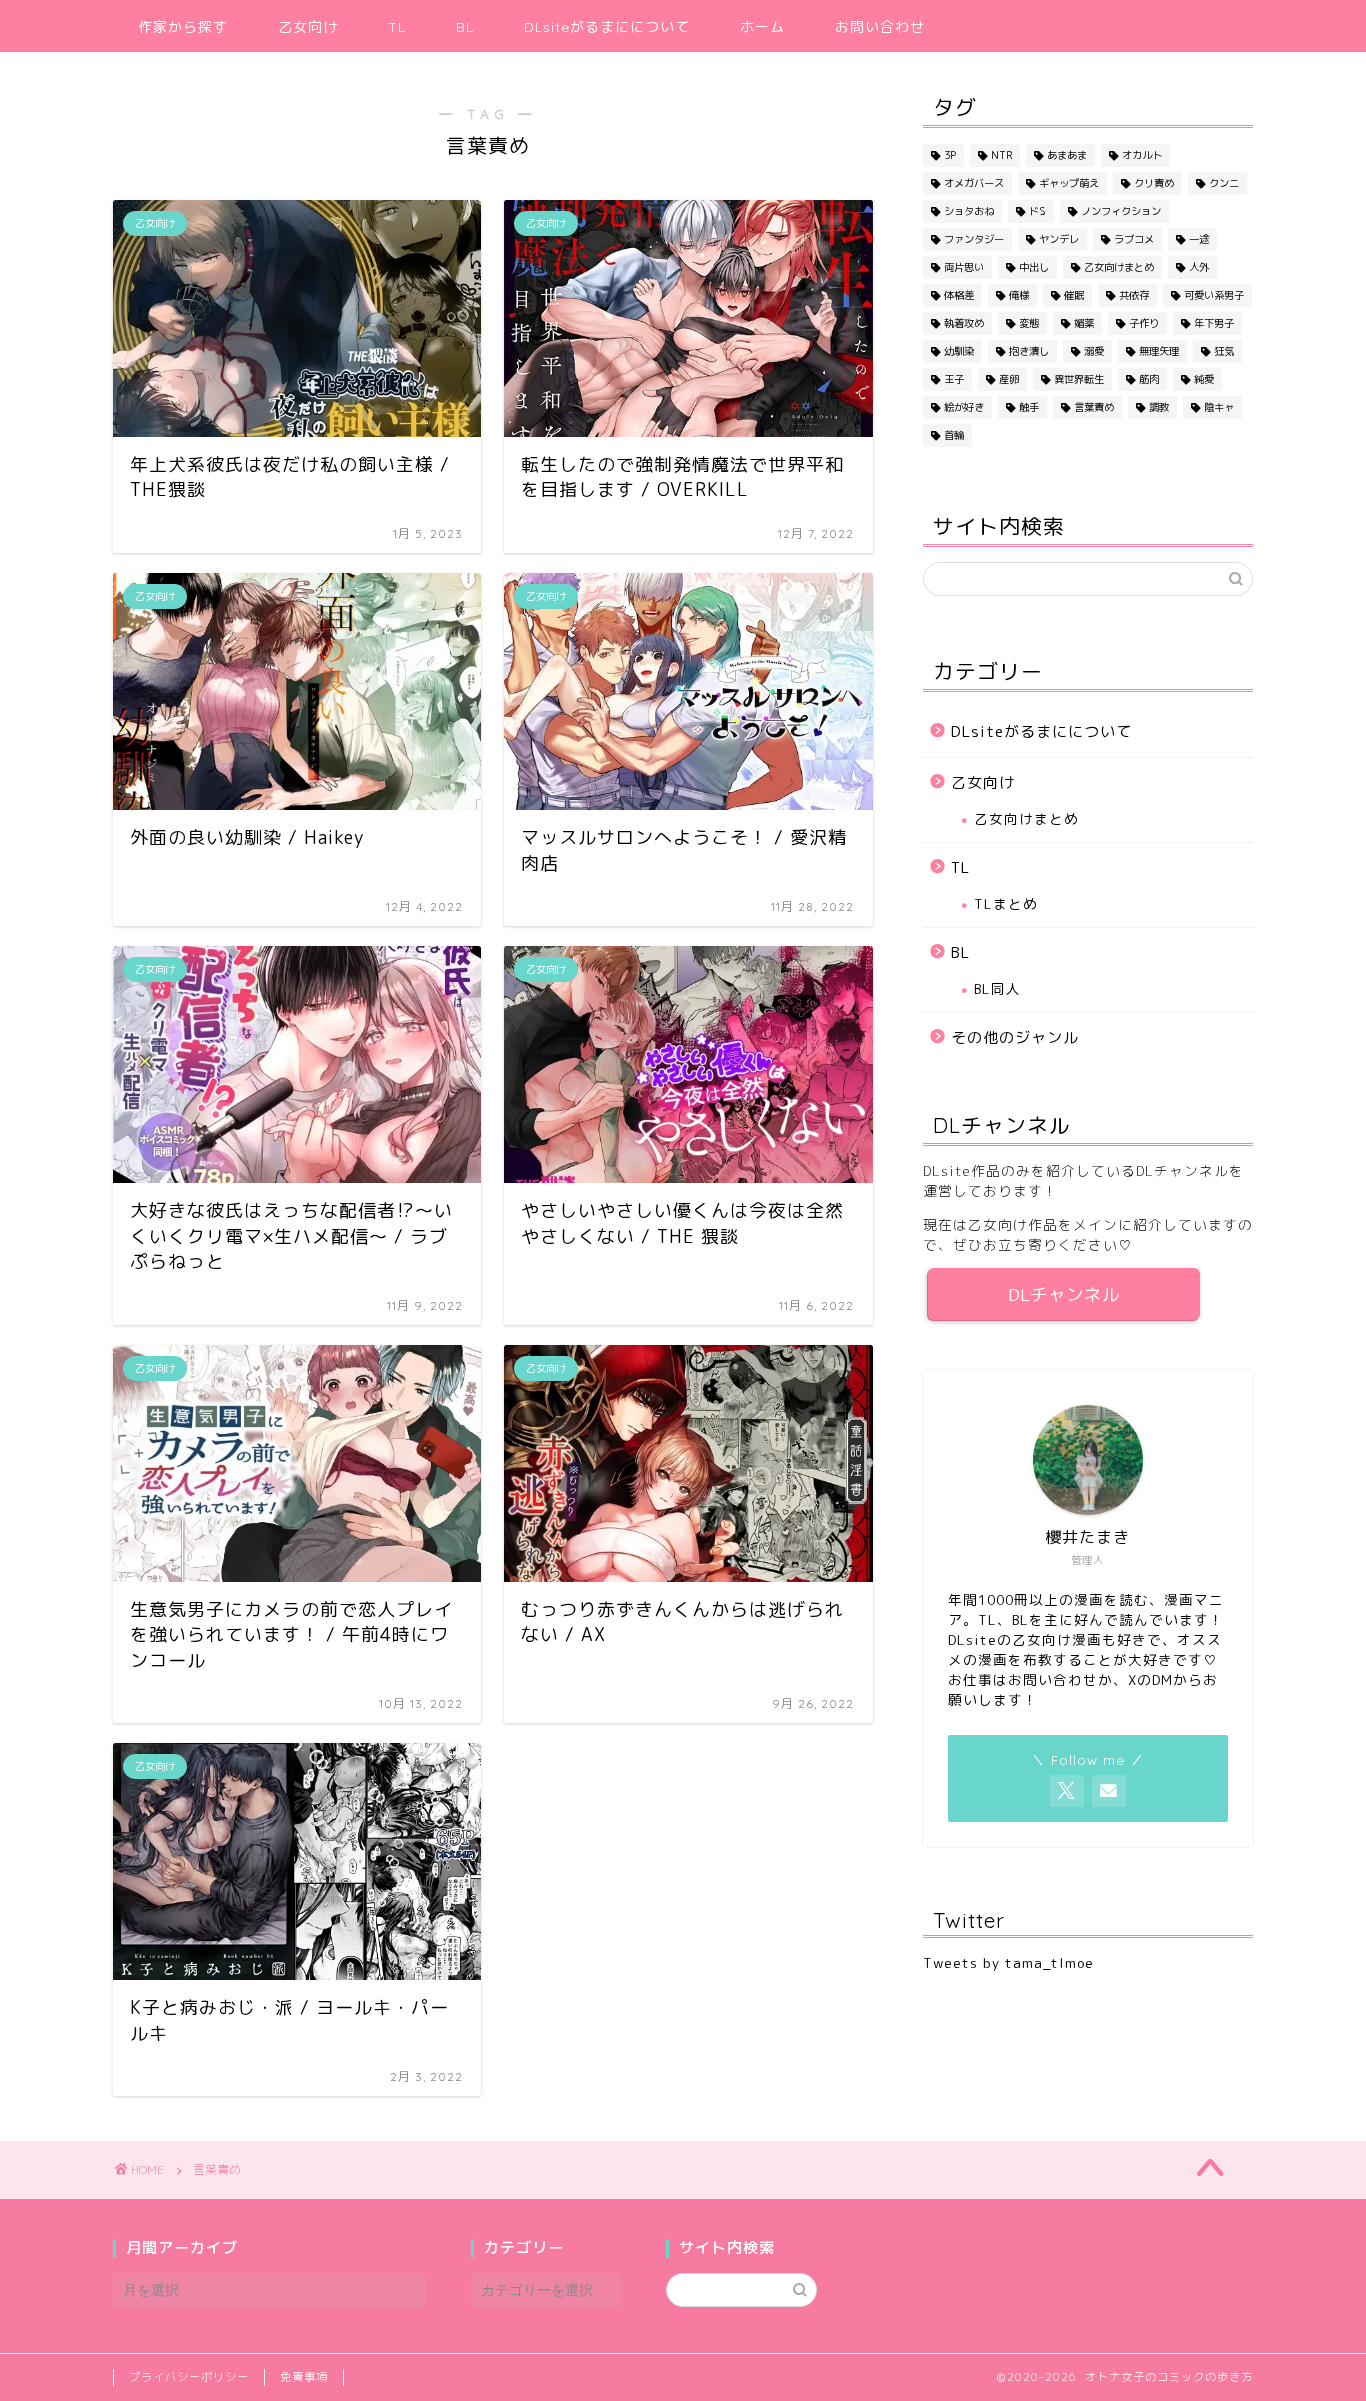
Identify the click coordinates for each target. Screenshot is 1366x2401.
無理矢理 (1159, 351)
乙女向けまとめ (1119, 267)
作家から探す (183, 27)
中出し (1034, 267)
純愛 (1204, 379)
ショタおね (969, 211)
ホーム (762, 27)
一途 (1199, 239)
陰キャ (1219, 407)
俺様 (1019, 295)
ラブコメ (1134, 239)
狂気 (1224, 351)
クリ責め (1154, 183)
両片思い (964, 267)
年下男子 (1214, 323)
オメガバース (974, 183)
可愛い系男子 (1214, 295)
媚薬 (1084, 323)
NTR (1001, 155)
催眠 (1074, 295)
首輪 (954, 435)
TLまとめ (1006, 903)
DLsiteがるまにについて (607, 27)
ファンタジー (974, 239)
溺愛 (1094, 351)
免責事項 (304, 2377)
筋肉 (1149, 379)
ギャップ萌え (1069, 183)
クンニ (1224, 183)
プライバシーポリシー (189, 2377)
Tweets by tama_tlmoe (1008, 1962)
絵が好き (964, 407)
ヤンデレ (1059, 239)
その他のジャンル (1015, 1037)
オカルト (1142, 155)
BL (465, 27)
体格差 (959, 295)
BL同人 (997, 988)
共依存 (1134, 295)
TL (397, 27)
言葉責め (1094, 407)
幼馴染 (959, 351)
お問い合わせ (880, 27)
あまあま (1067, 155)
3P (950, 155)
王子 (954, 379)
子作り (1144, 323)
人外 (1199, 267)
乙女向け (308, 27)
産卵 (1009, 379)
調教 (1159, 407)
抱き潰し (1029, 351)
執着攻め (964, 323)
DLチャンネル (1064, 1294)
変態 (1029, 323)
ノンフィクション (1121, 211)
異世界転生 (1079, 379)
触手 (1029, 407)
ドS (1037, 211)
